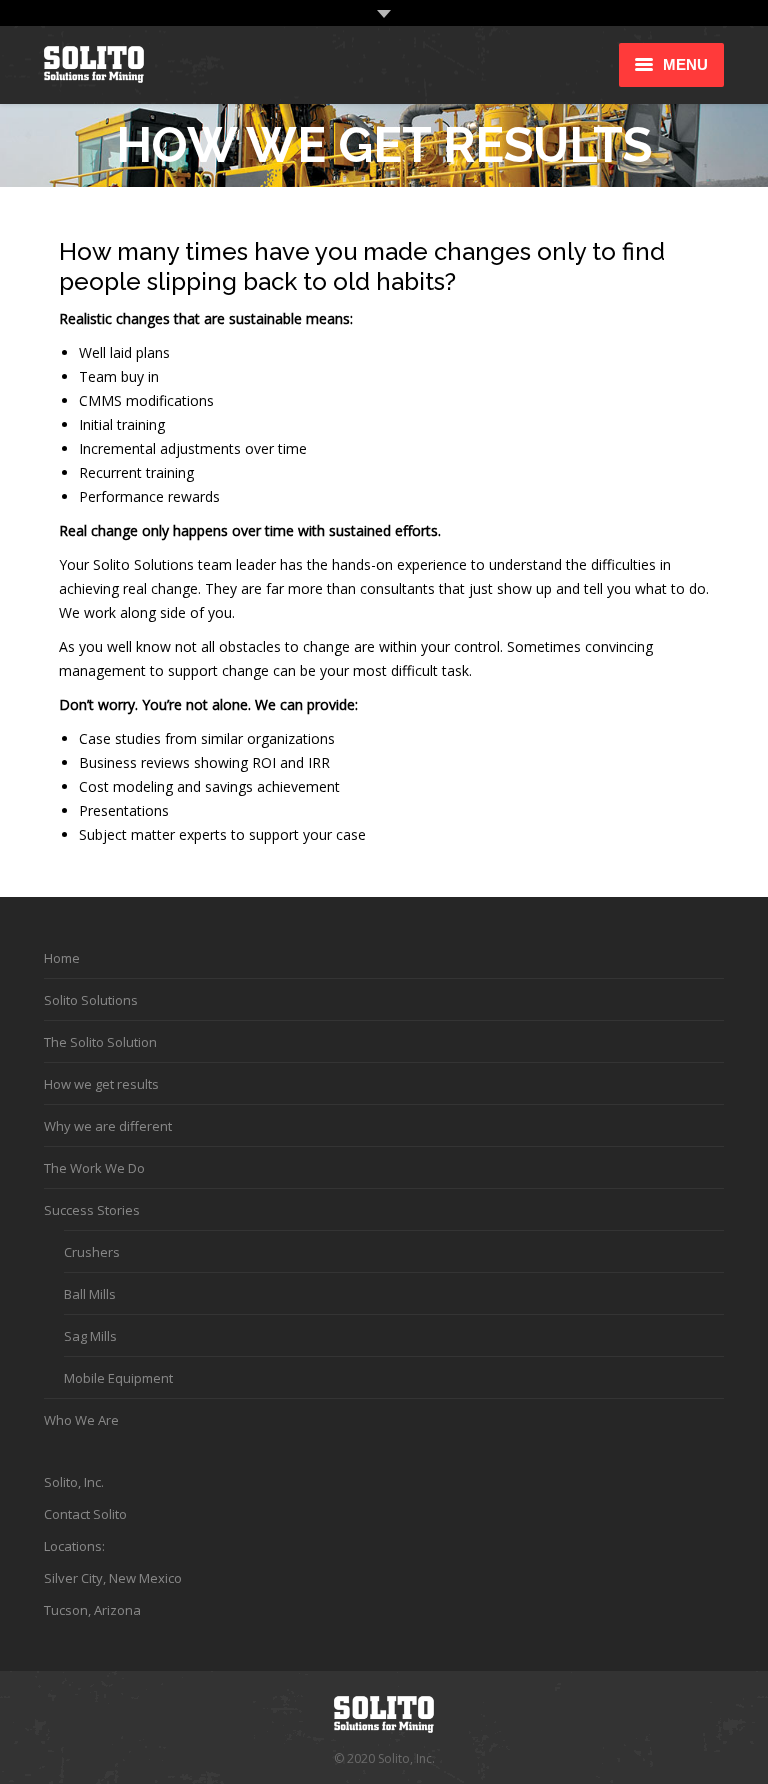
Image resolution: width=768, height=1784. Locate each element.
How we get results (101, 1084)
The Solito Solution (100, 1042)
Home (62, 958)
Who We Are (81, 1420)
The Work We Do (94, 1168)
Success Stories (92, 1210)
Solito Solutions (91, 1000)
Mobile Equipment (118, 1378)
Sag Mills (90, 1336)
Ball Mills (90, 1294)
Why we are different (108, 1126)
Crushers (92, 1252)
